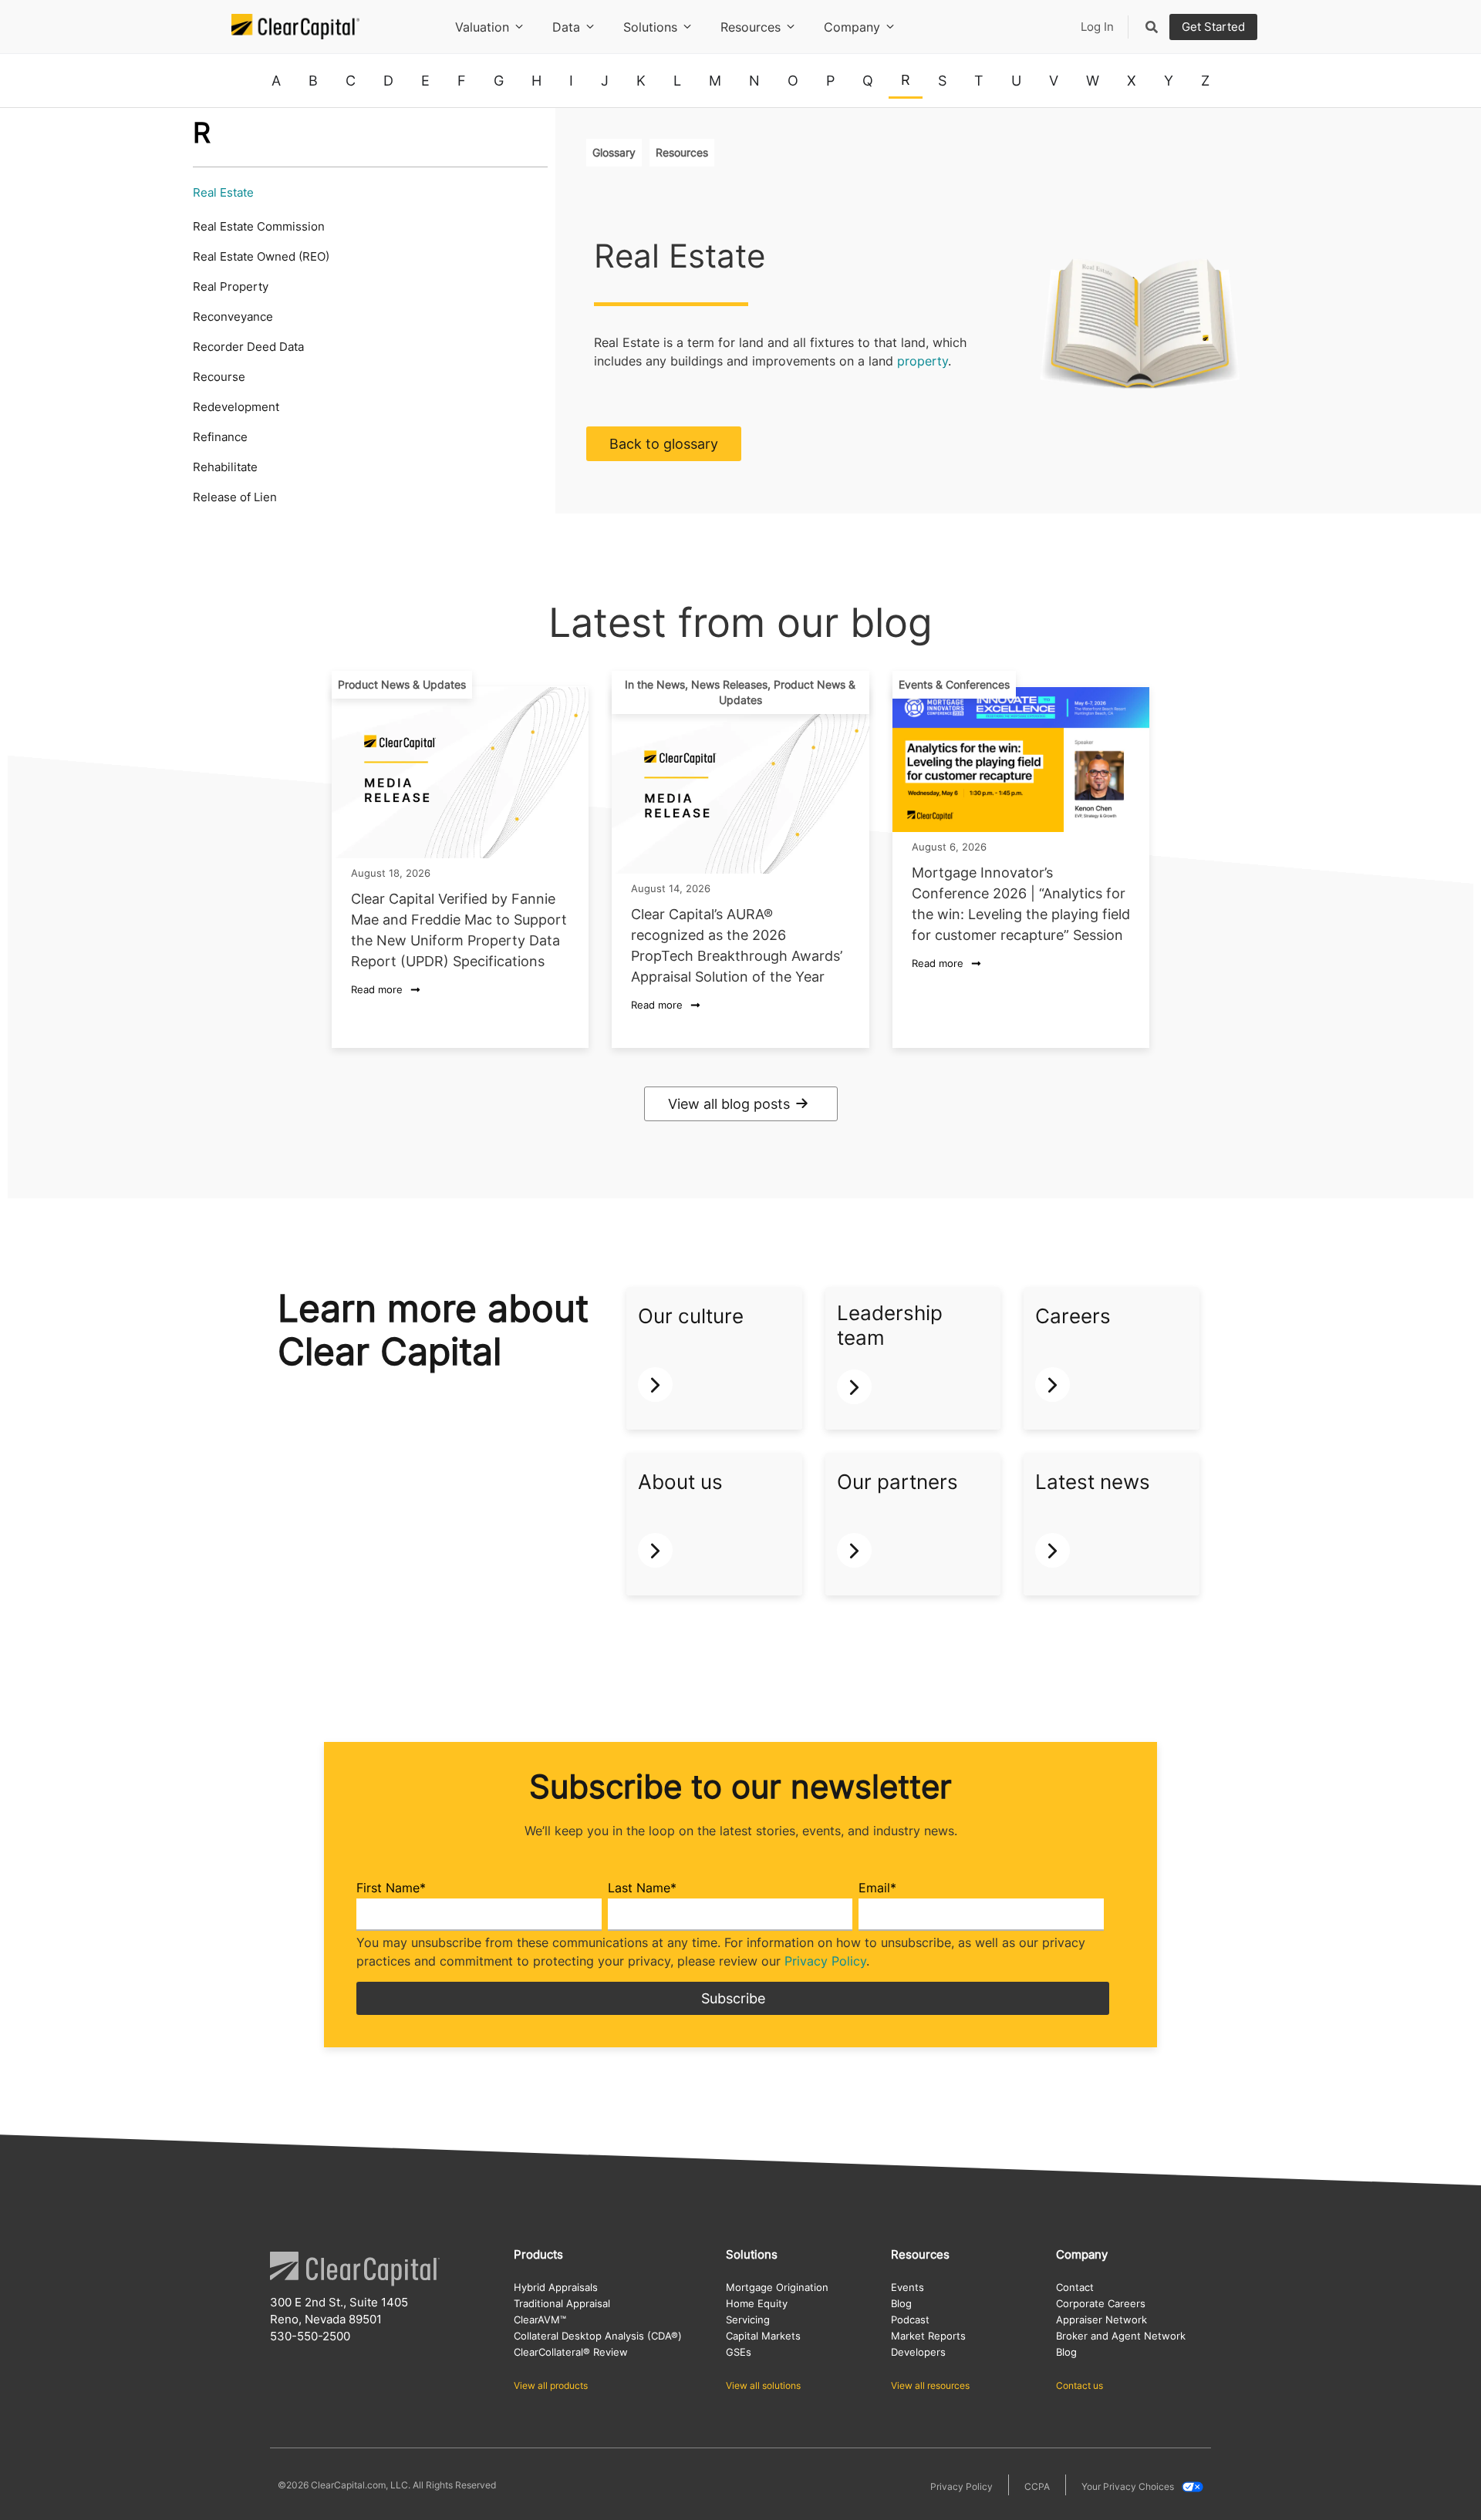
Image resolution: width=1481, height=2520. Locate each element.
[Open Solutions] (687, 27)
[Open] (1152, 27)
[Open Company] (890, 27)
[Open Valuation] (519, 27)
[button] (402, 685)
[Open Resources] (791, 27)
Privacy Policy (825, 1961)
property (923, 361)
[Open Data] (590, 27)
